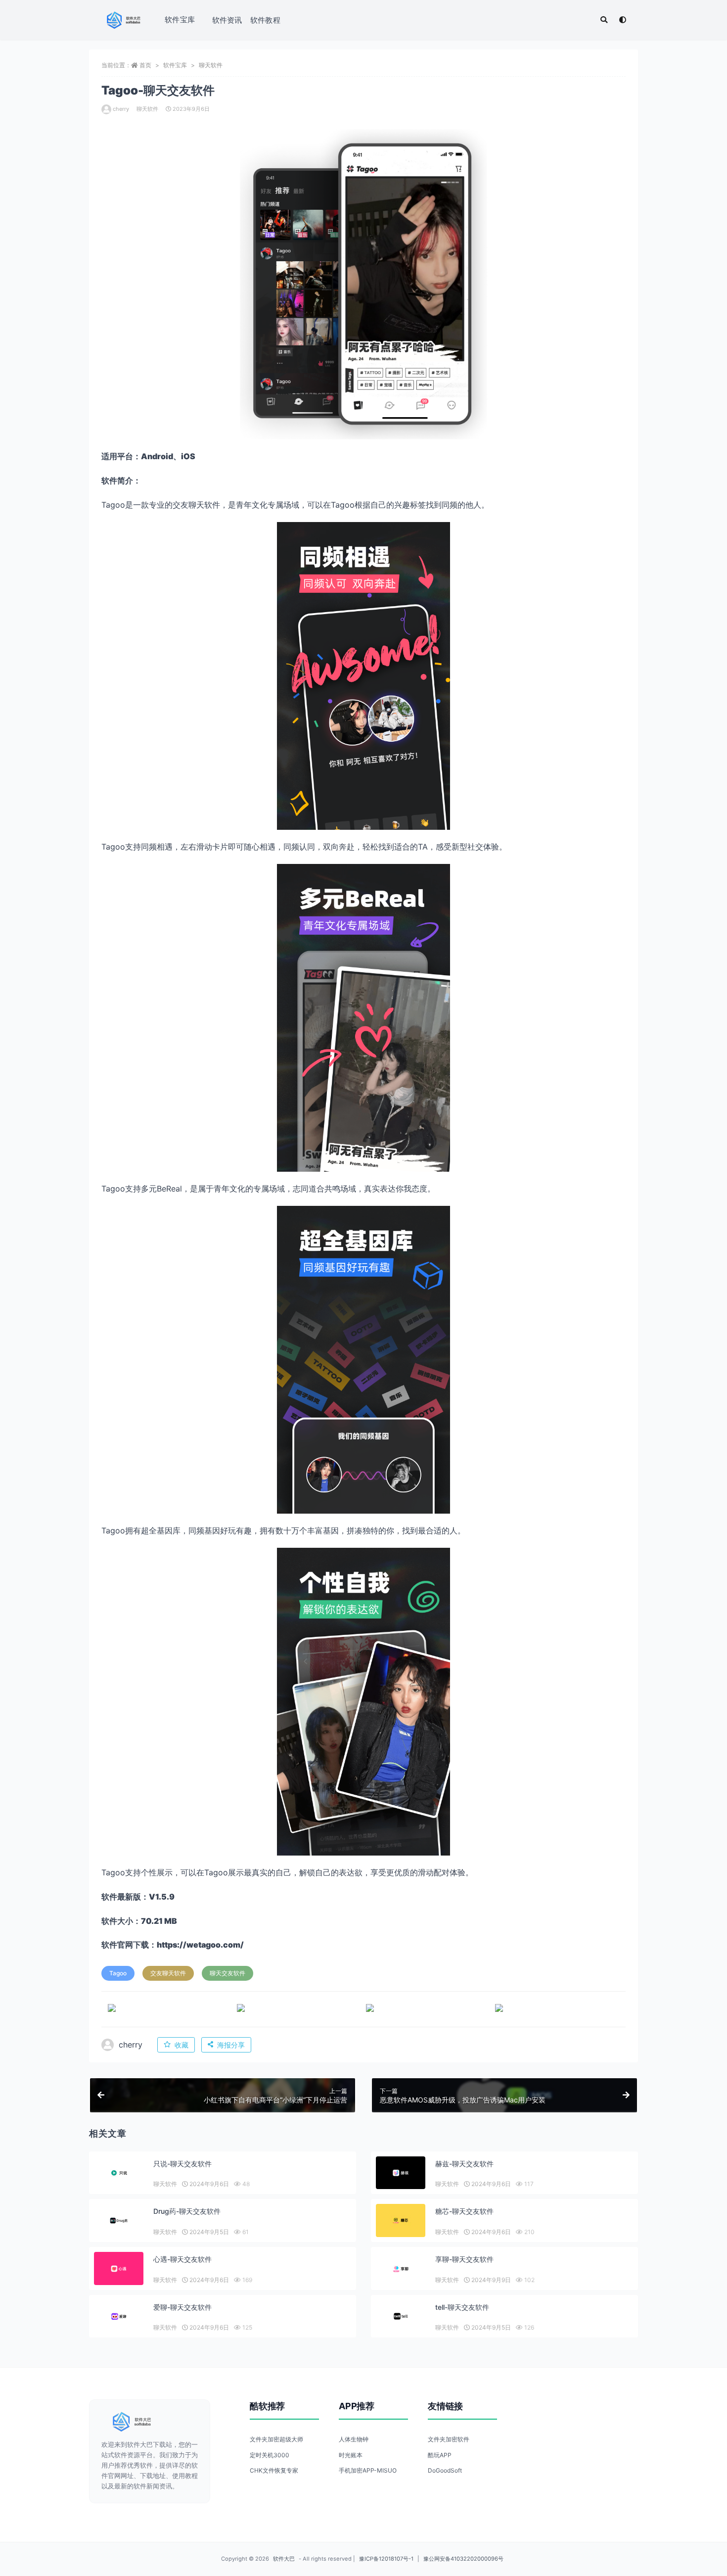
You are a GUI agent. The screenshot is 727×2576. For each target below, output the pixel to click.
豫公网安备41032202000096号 (463, 2559)
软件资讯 (227, 20)
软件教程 (265, 20)
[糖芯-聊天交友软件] (401, 2220)
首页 (145, 65)
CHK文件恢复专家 (274, 2470)
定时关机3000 (270, 2455)
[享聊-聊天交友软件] (401, 2268)
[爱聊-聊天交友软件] (119, 2316)
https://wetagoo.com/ (200, 1945)
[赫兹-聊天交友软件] (401, 2173)
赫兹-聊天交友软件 (464, 2164)
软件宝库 (180, 20)
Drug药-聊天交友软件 (187, 2211)
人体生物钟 (354, 2439)
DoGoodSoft (445, 2470)
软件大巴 (284, 2559)
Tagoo (118, 1973)
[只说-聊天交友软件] (119, 2173)
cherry (121, 109)
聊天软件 (211, 65)
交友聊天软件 (168, 1973)
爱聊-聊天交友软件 (182, 2307)
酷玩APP (440, 2455)
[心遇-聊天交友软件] (119, 2268)
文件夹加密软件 (449, 2439)
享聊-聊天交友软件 (464, 2259)
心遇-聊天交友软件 (182, 2259)
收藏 (182, 2045)
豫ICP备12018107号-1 (386, 2559)
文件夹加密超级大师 (276, 2439)
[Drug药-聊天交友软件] (119, 2220)
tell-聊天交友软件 (462, 2307)
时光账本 (351, 2455)
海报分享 (231, 2045)
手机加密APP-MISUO (368, 2470)
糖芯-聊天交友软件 (464, 2211)
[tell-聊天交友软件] (401, 2316)
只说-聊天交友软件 (182, 2164)
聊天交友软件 (227, 1973)
